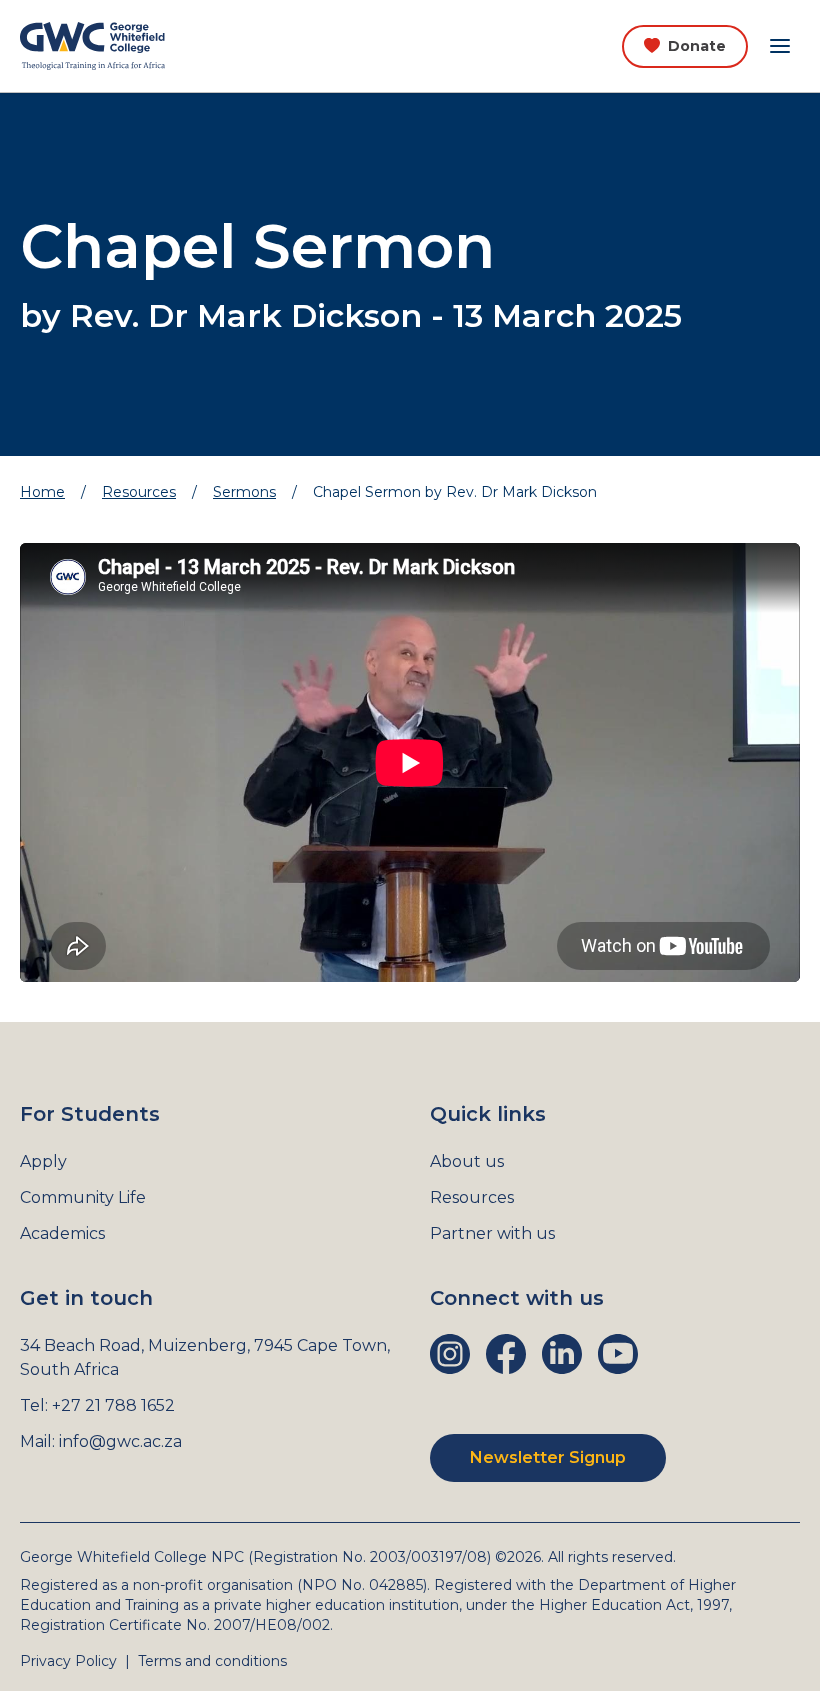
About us (467, 1161)
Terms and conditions (212, 1661)
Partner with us (492, 1233)
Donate (697, 46)
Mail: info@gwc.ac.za (101, 1441)
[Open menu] (780, 46)
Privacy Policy (68, 1661)
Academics (62, 1233)
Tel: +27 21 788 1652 (97, 1405)
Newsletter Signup (548, 1457)
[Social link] (450, 1354)
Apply (43, 1161)
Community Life (83, 1197)
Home (42, 492)
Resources (139, 492)
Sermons (244, 492)
